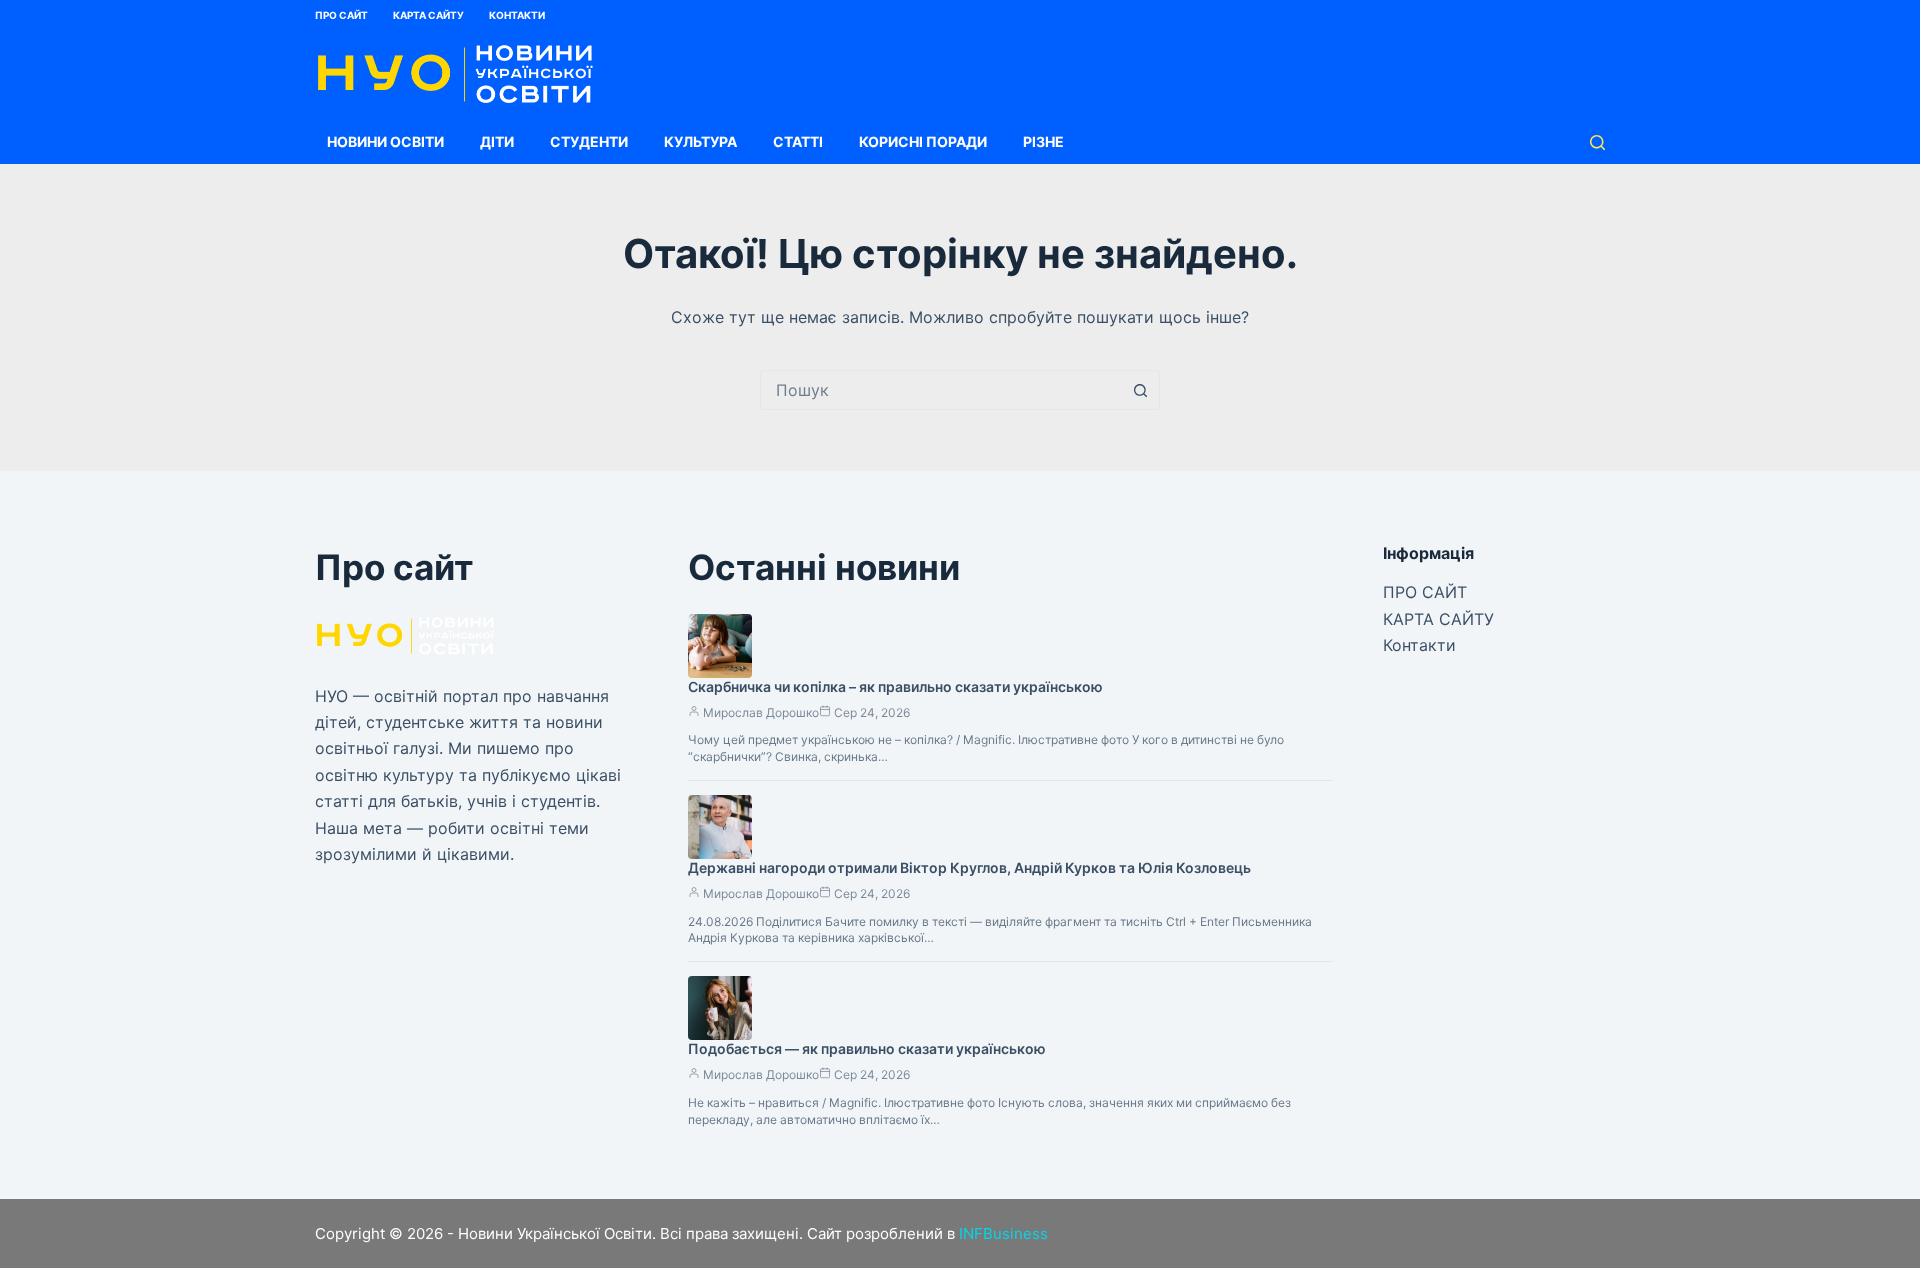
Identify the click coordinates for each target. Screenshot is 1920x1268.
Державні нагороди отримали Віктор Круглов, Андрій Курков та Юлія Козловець (969, 867)
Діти (497, 141)
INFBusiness (1003, 1233)
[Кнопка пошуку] (1140, 390)
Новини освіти (385, 141)
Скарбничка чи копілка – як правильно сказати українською (895, 686)
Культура (700, 141)
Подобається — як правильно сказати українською (867, 1048)
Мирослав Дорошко (761, 712)
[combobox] (941, 390)
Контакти (517, 15)
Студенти (589, 141)
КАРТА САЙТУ (428, 15)
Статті (798, 141)
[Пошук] (1597, 142)
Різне (1043, 141)
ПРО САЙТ (341, 15)
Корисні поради (923, 141)
